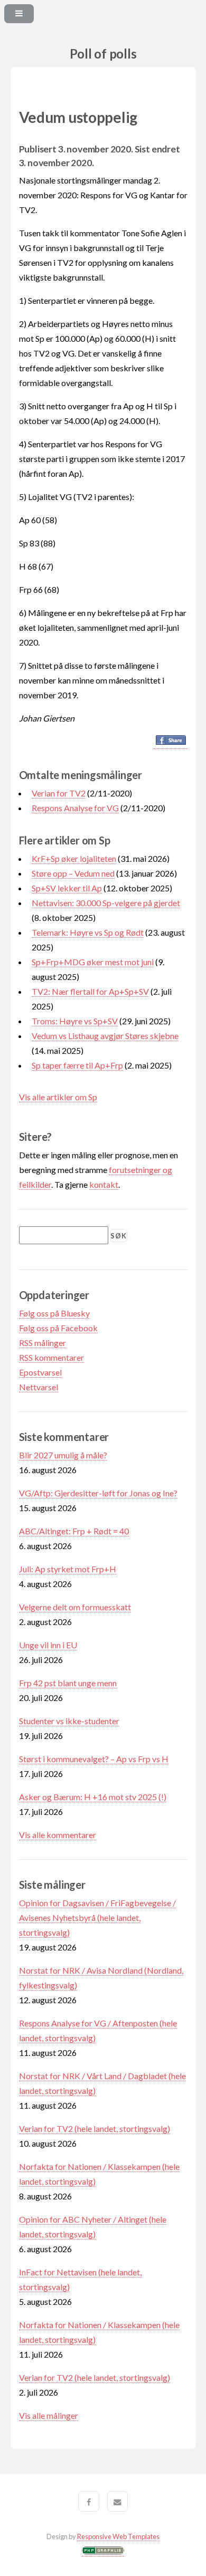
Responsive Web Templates (118, 2536)
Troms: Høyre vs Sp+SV (75, 1021)
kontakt (104, 1184)
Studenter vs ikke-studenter (69, 1721)
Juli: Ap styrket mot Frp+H (68, 1569)
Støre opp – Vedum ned (73, 873)
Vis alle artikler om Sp (58, 1097)
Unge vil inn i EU (48, 1645)
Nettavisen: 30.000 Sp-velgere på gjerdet (106, 903)
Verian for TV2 (59, 793)
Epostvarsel (40, 1372)
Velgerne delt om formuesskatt (75, 1607)
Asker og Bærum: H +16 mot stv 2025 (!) (93, 1797)
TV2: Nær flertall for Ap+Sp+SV (90, 991)
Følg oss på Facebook (58, 1328)
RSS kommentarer (51, 1357)
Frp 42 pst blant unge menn (68, 1683)
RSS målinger (43, 1343)
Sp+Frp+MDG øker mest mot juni (93, 962)
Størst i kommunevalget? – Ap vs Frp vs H (94, 1759)
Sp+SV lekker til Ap (67, 888)
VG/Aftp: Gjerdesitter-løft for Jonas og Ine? (98, 1493)
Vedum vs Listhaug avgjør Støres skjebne (105, 1036)
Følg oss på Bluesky (54, 1313)
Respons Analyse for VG (75, 808)
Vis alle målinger (49, 2415)
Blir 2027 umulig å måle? (63, 1455)
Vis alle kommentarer (58, 1835)
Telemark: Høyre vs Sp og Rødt (88, 932)
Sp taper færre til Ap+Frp (77, 1065)
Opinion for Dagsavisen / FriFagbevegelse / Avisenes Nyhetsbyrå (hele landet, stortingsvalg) (97, 1917)
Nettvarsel (39, 1387)
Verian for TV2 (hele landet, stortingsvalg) (95, 2128)
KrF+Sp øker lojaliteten (74, 858)
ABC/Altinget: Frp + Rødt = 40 (74, 1531)
